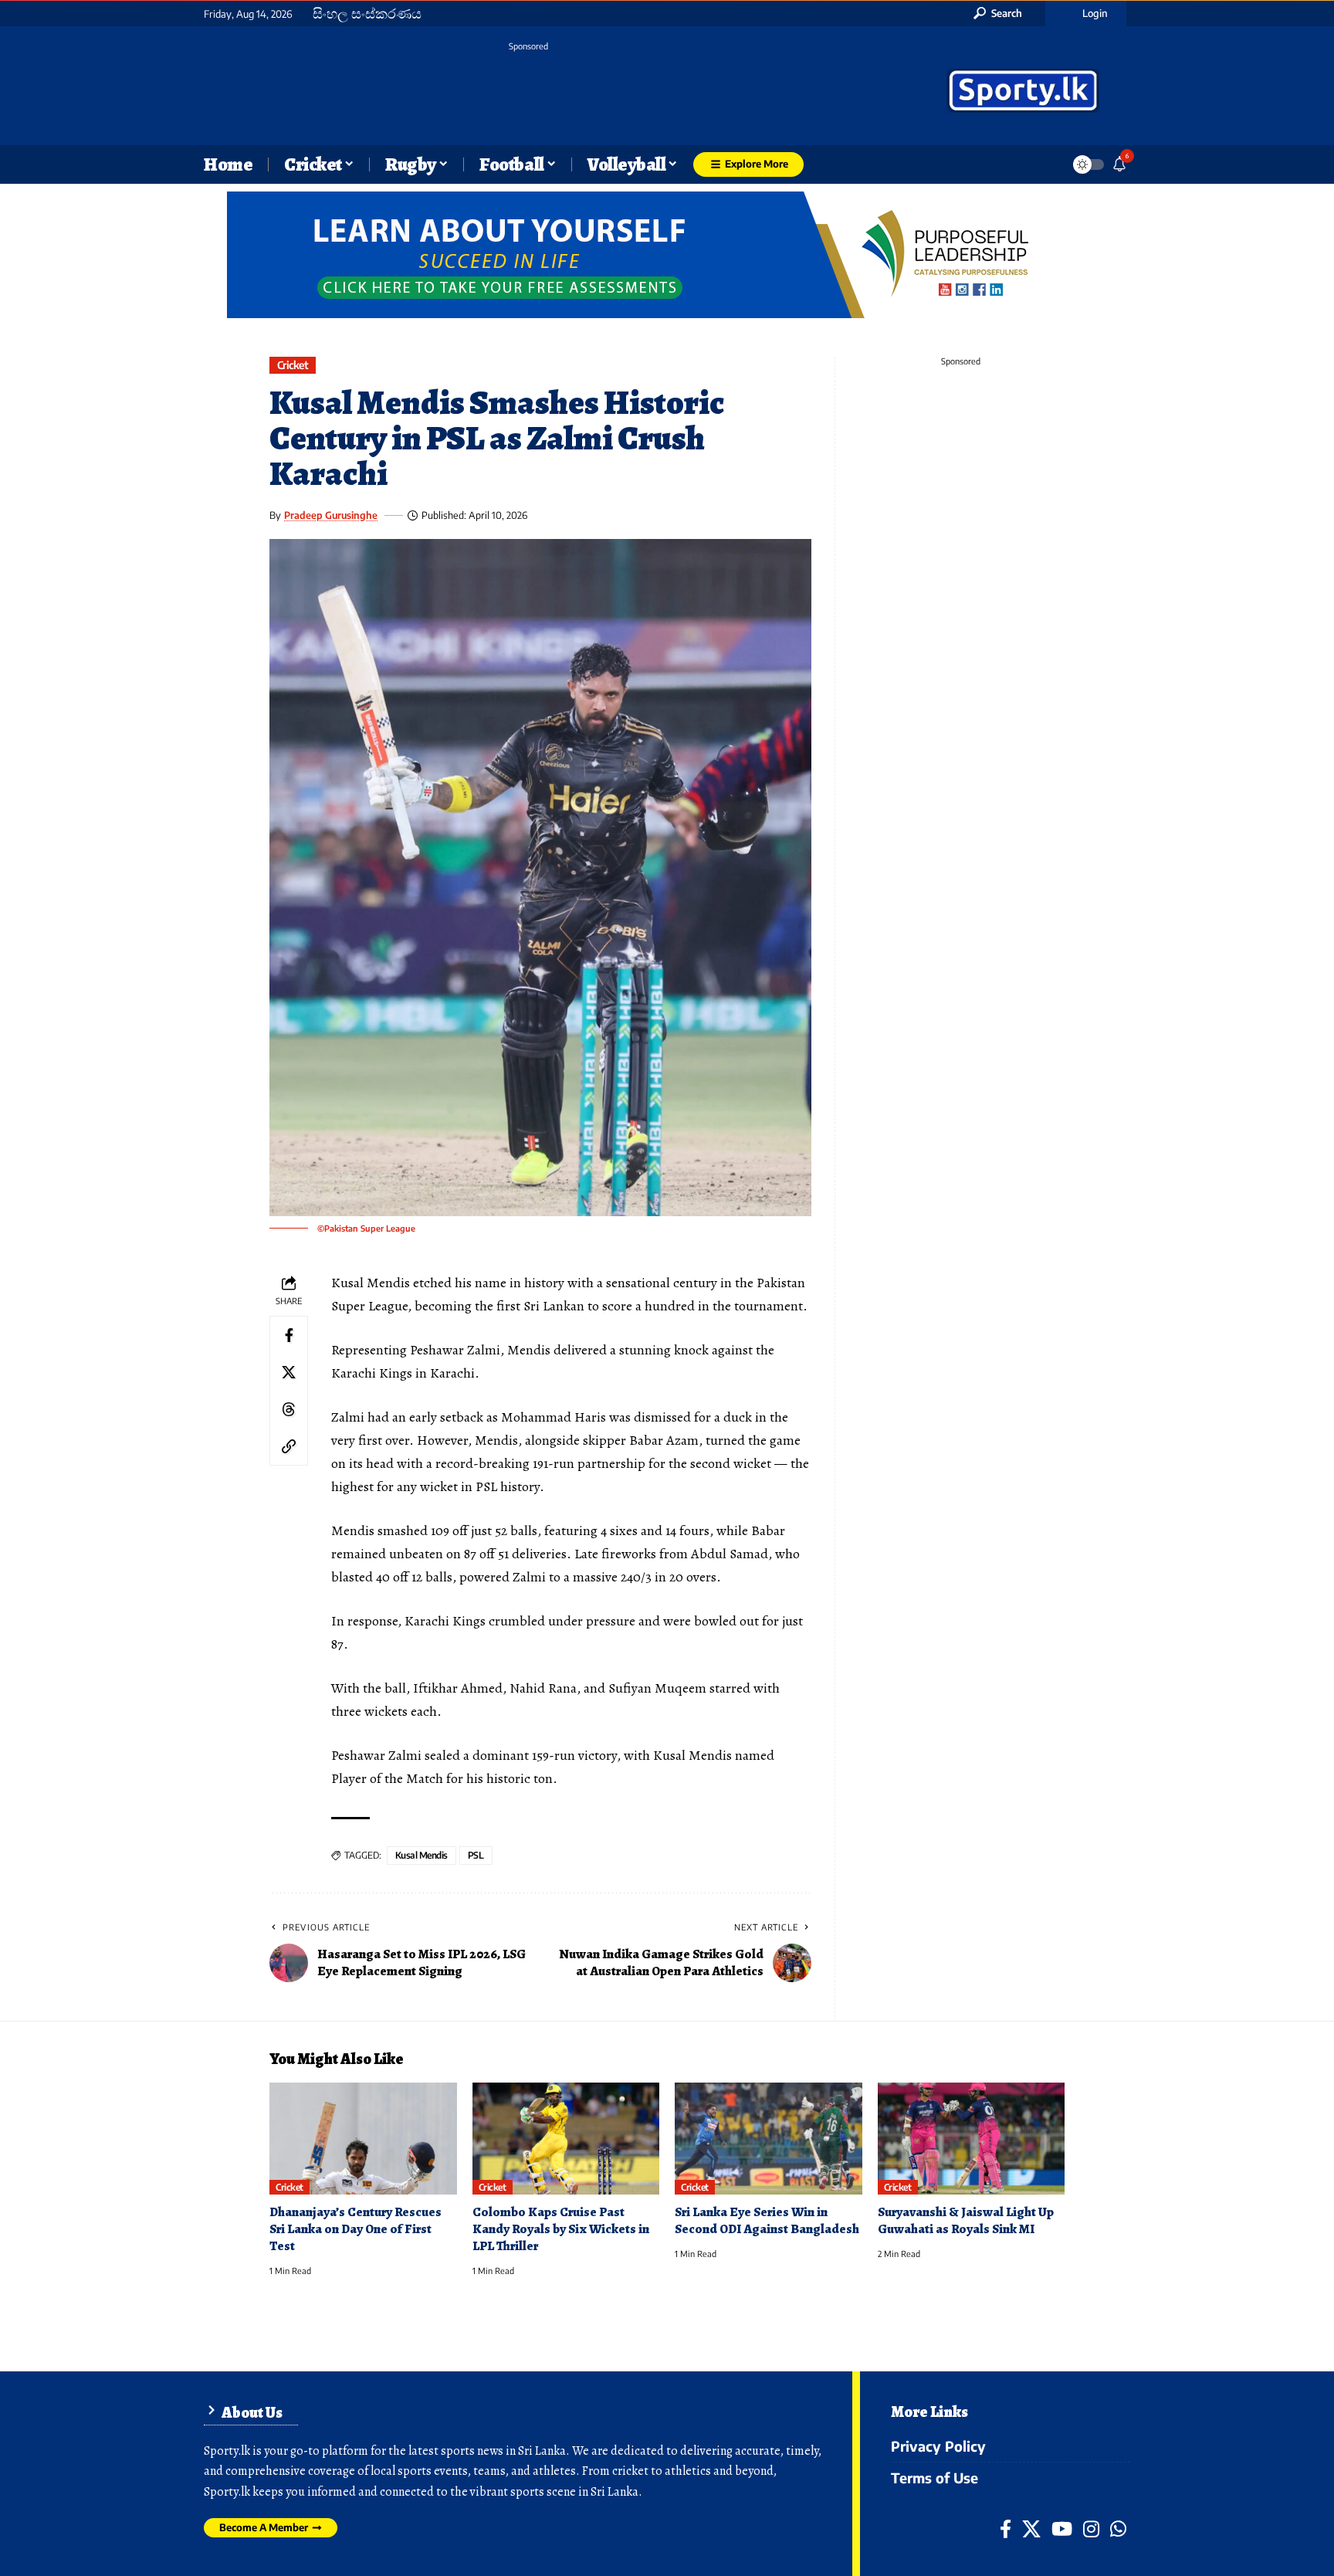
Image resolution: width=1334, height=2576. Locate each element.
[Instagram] (1091, 2529)
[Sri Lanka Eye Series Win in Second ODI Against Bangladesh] (769, 2139)
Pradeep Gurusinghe (331, 515)
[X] (1031, 2529)
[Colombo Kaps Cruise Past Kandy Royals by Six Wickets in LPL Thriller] (566, 2139)
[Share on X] (289, 1372)
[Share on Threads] (289, 1409)
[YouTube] (1062, 2529)
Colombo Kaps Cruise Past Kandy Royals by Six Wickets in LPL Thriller (561, 2229)
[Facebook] (1006, 2529)
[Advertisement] (528, 93)
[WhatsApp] (1118, 2529)
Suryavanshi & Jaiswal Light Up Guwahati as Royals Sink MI (966, 2220)
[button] (998, 13)
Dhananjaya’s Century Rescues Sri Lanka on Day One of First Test (356, 2229)
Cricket (293, 365)
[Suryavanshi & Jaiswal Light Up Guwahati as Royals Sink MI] (972, 2139)
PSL (476, 1855)
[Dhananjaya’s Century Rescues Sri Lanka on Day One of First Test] (363, 2139)
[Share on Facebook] (289, 1335)
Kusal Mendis (422, 1855)
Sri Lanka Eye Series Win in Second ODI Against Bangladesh (767, 2220)
